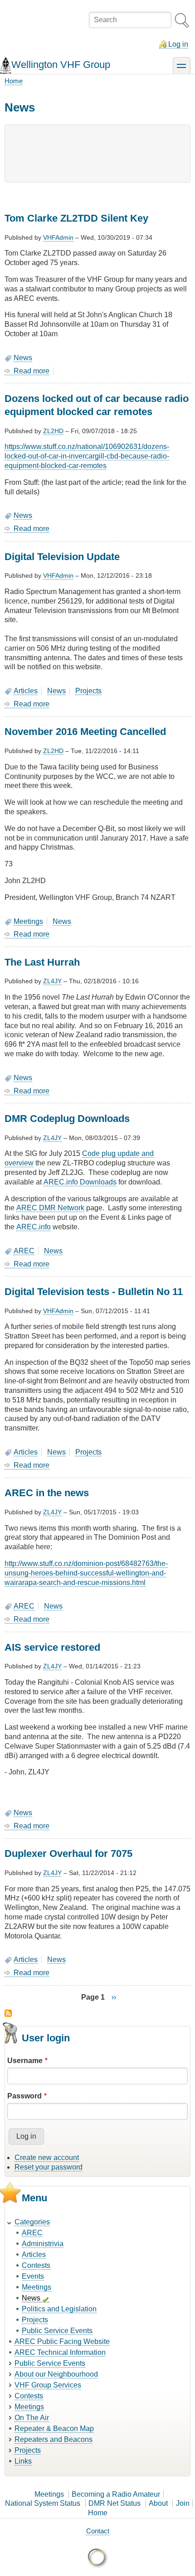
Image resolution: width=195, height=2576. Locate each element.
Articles (26, 691)
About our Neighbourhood (56, 2374)
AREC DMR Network (50, 1208)
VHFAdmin (58, 237)
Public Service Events (57, 2331)
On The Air (32, 2418)
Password (24, 2096)
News (23, 358)
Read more (32, 371)
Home (14, 81)
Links (23, 2461)
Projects (88, 691)
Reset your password (49, 2167)
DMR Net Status (115, 2503)
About (158, 2503)
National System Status (43, 2503)
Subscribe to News (8, 2013)
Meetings (28, 921)
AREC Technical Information (60, 2352)
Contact (98, 2531)
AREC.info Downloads (80, 1182)
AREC (24, 1251)
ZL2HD (53, 431)
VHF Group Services (48, 2385)
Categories (32, 2222)
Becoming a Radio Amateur (116, 2494)
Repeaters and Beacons (54, 2439)
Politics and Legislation (59, 2309)
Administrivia (43, 2244)
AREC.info (34, 1227)
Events (33, 2276)
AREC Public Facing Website (62, 2342)
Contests (36, 2265)
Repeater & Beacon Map (54, 2429)
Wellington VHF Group (61, 65)
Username (25, 2061)
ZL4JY (52, 981)
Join (183, 2503)
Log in (178, 44)
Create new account (47, 2158)
